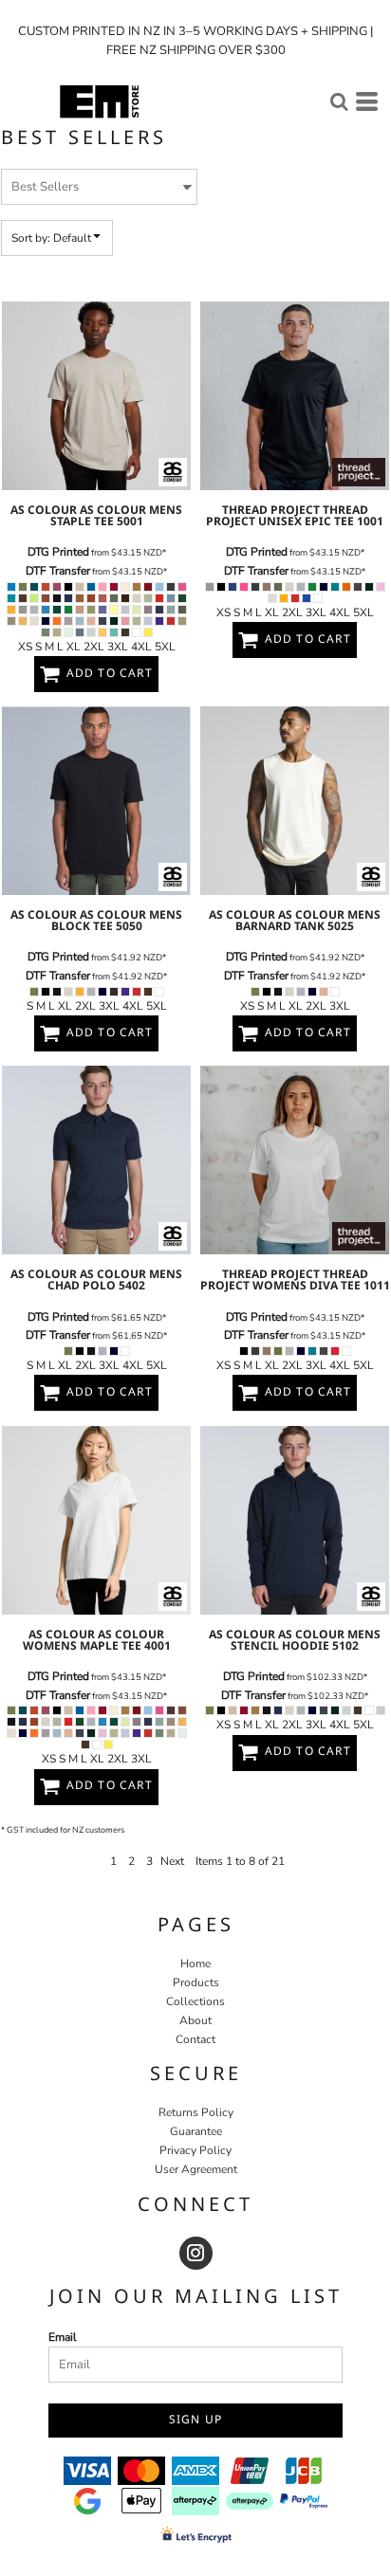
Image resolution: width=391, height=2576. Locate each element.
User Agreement (196, 2169)
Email (63, 2337)
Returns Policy (196, 2112)
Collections (195, 2001)
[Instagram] (196, 2253)
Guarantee (196, 2131)
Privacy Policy (195, 2150)
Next (172, 1861)
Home (195, 1964)
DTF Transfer (58, 571)
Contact (195, 2039)
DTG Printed (58, 552)
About (195, 2020)
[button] (339, 101)
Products (196, 1982)
